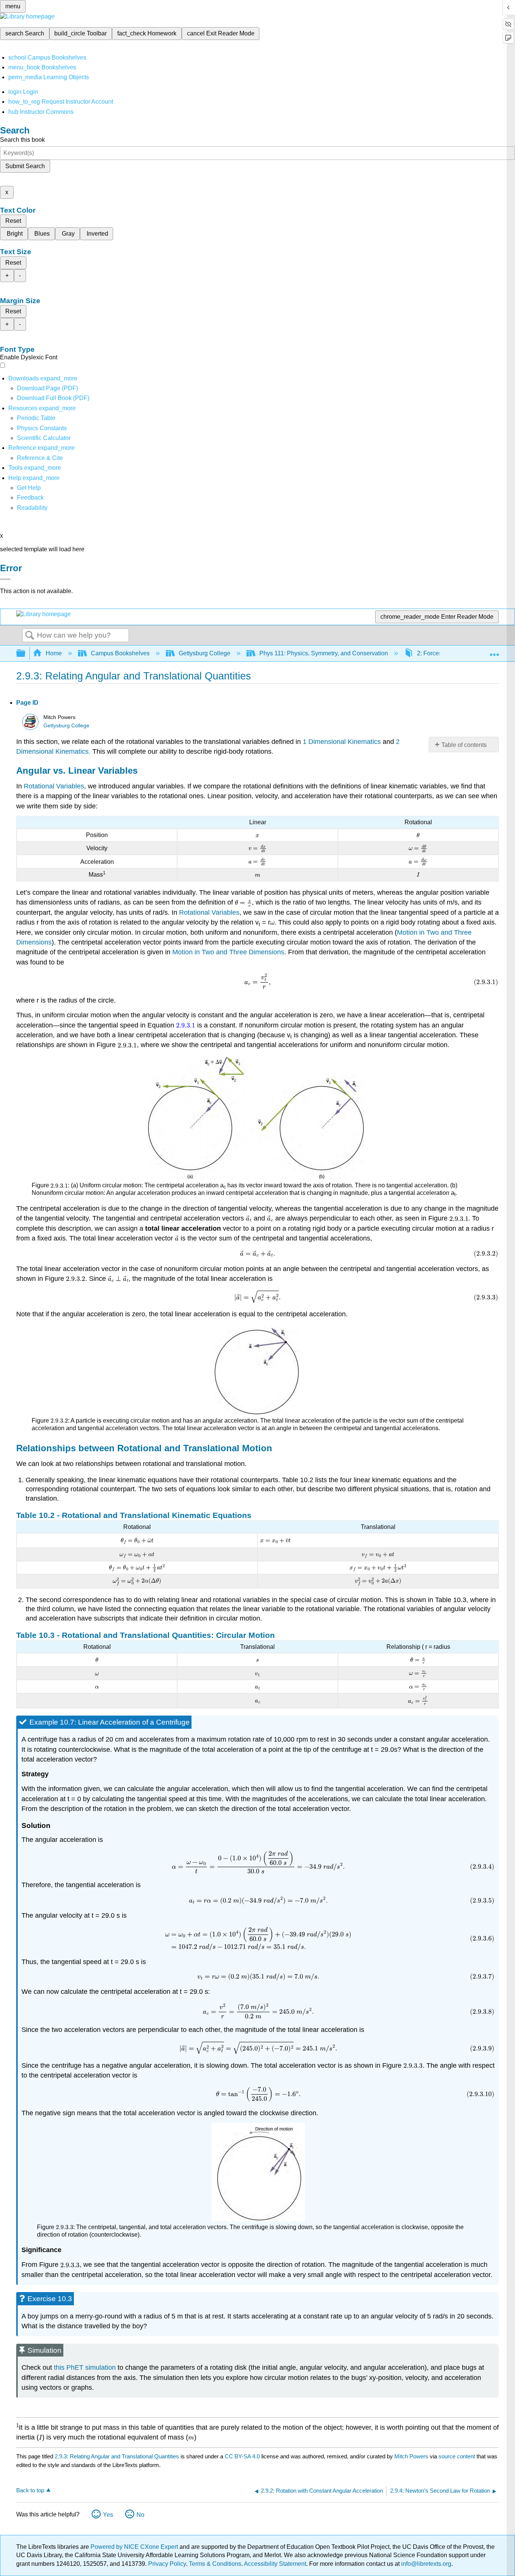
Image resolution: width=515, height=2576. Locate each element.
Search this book (22, 140)
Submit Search (25, 166)
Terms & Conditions (215, 2564)
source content (457, 2456)
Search (30, 636)
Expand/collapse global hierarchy (26, 654)
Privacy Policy (167, 2564)
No (140, 2515)
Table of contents (464, 745)
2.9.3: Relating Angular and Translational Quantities (117, 2456)
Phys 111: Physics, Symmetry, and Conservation (324, 653)
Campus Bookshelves (120, 653)
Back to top (30, 2490)
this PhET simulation (85, 2367)
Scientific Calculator (44, 438)
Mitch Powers (411, 2456)
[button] (30, 498)
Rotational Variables (54, 786)
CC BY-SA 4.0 (242, 2456)
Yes (108, 2515)
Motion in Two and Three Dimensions (228, 952)
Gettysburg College (205, 653)
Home (54, 653)
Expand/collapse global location (494, 651)
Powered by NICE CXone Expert (135, 2547)
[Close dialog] (5, 579)
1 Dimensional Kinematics (342, 742)
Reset (13, 221)
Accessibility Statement (275, 2564)
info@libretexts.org (425, 2564)
